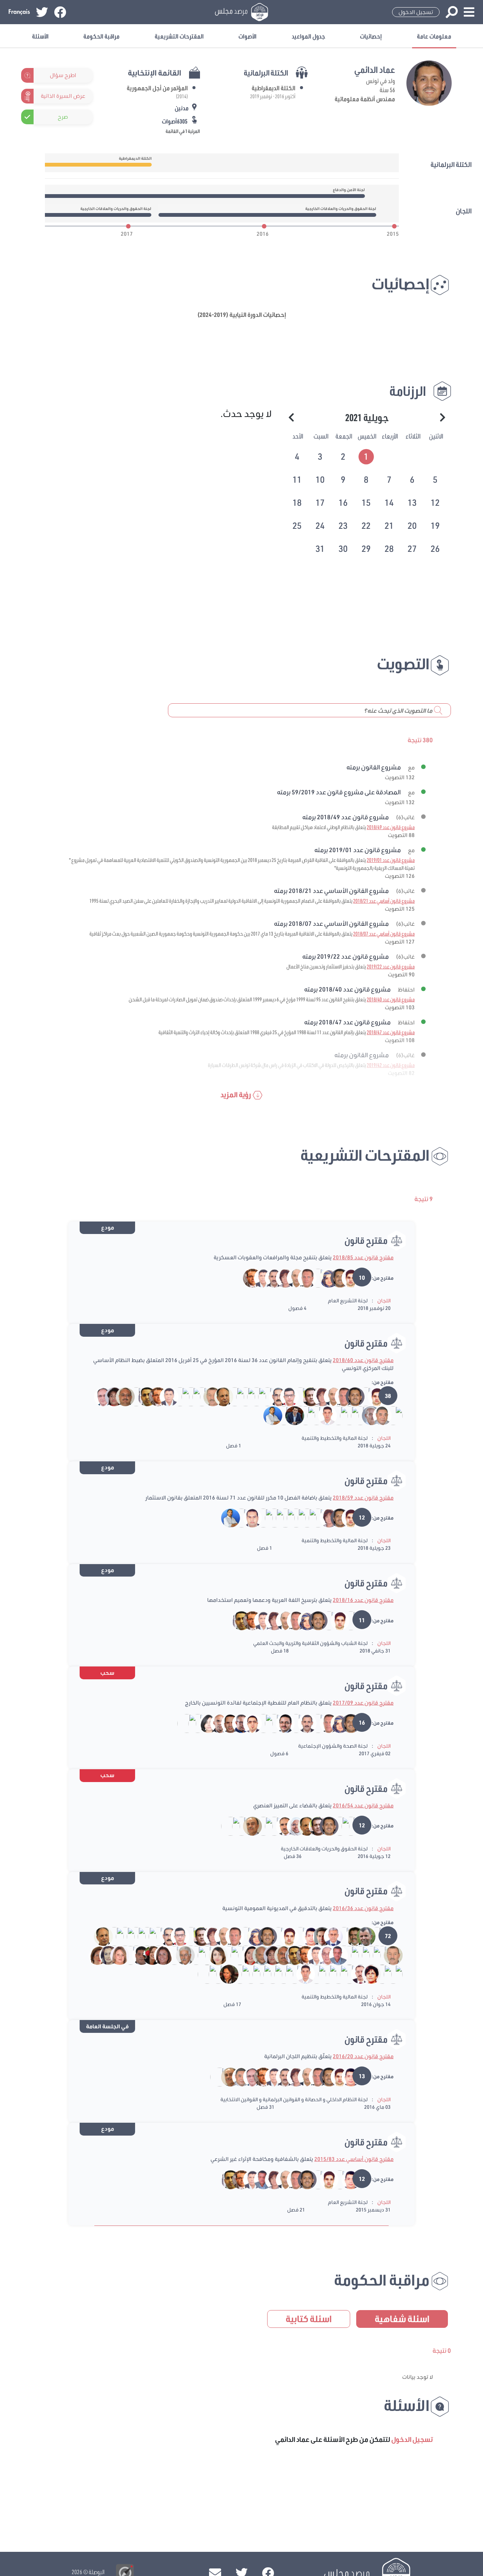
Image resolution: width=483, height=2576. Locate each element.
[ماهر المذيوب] (225, 1723)
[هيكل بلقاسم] (241, 1396)
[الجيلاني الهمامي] (186, 1396)
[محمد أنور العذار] (339, 1936)
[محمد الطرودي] (257, 1955)
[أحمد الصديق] (175, 1396)
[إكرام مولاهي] (213, 1955)
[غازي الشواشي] (302, 1278)
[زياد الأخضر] (306, 1396)
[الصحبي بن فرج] (355, 1415)
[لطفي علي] (355, 1974)
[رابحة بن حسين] (169, 1955)
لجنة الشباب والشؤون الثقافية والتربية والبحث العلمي (310, 1643)
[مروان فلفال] (290, 1415)
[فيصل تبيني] (269, 1278)
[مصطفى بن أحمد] (366, 1415)
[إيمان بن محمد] (258, 1723)
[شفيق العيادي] (208, 1396)
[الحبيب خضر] (280, 1723)
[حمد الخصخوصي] (322, 1955)
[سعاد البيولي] (197, 1396)
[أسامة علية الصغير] (247, 1723)
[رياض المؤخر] (317, 1936)
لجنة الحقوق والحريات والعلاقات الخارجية (324, 1849)
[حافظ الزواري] (328, 1936)
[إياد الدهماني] (306, 1936)
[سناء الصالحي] (104, 1955)
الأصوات (248, 36)
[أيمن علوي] (262, 1396)
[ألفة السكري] (246, 1955)
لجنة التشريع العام (348, 1300)
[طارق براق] (273, 1396)
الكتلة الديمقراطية (274, 88)
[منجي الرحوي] (284, 1396)
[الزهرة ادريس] (93, 1955)
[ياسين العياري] (268, 1415)
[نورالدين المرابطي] (311, 1415)
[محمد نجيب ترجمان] (191, 1955)
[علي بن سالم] (235, 1955)
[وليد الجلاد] (136, 1955)
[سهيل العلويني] (99, 1396)
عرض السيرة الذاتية (63, 96)
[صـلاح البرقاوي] (377, 1415)
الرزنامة (408, 391)
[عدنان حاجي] (333, 1955)
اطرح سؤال (63, 75)
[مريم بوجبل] (147, 1955)
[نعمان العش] (291, 1278)
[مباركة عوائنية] (366, 1955)
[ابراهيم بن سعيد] (361, 1396)
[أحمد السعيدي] (344, 1974)
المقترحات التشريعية (179, 36)
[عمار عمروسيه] (295, 1396)
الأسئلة (40, 36)
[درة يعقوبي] (311, 1974)
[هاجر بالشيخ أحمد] (279, 1415)
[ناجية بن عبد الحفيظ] (269, 1825)
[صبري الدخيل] (346, 1620)
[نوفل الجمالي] (215, 1723)
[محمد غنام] (361, 1936)
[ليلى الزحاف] (366, 1974)
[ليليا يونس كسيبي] (226, 1825)
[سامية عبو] (280, 1278)
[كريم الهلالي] (346, 1825)
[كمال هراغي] (290, 1974)
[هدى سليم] (213, 1974)
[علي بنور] (350, 1936)
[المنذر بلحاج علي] (202, 1955)
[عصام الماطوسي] (247, 1518)
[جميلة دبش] (291, 1825)
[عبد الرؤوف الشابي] (301, 1415)
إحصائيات (371, 36)
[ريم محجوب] (246, 1974)
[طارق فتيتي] (322, 1415)
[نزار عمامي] (302, 1518)
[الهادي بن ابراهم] (269, 1518)
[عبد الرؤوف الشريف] (247, 1825)
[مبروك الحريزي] (346, 1278)
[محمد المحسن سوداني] (280, 1518)
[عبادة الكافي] (180, 1955)
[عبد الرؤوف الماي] (388, 1415)
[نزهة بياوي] (224, 1974)
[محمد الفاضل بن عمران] (258, 1825)
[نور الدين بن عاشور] (344, 1415)
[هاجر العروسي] (115, 1955)
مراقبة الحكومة (102, 36)
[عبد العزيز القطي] (120, 1396)
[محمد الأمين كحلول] (322, 1974)
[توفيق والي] (203, 1974)
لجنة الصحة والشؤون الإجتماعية (333, 1746)
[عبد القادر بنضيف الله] (279, 1974)
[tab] (367, 455)
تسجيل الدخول (416, 12)
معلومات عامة (434, 36)
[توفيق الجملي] (333, 1415)
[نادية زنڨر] (158, 1955)
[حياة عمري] (204, 1723)
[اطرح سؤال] (88, 75)
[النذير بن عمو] (131, 1396)
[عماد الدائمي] (335, 1278)
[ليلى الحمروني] (109, 1396)
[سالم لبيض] (142, 1396)
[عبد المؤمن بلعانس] (230, 1396)
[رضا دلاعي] (258, 1278)
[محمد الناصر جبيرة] (224, 1955)
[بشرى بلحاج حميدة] (236, 1825)
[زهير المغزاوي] (248, 1278)
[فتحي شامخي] (219, 1396)
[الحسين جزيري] (280, 1825)
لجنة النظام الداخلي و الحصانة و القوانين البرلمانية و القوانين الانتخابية (294, 2099)
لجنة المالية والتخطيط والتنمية (335, 1438)
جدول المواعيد (308, 36)
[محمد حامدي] (313, 1278)
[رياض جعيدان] (291, 1723)
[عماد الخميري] (236, 1723)
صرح (63, 117)
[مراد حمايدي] (251, 1396)
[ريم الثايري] (324, 1278)
